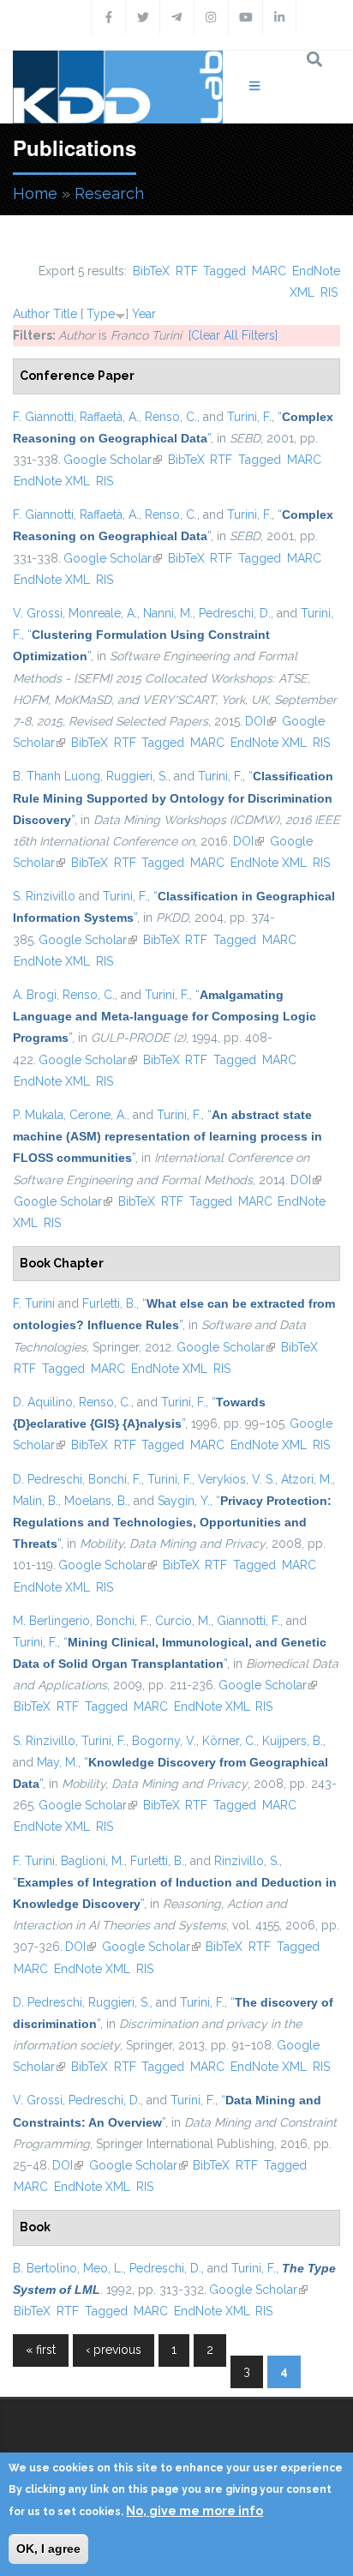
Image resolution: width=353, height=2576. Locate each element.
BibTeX (151, 271)
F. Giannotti (43, 417)
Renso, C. (171, 417)
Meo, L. (103, 2268)
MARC (269, 271)
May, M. (57, 1762)
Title (65, 314)
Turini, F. (249, 417)
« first (41, 2350)
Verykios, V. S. (236, 1479)
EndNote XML (52, 481)
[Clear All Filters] (233, 335)
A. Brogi (35, 995)
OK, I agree (48, 2549)
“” (173, 797)
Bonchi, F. (115, 1479)
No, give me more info (194, 2511)
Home (35, 193)
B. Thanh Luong (57, 776)
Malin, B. (36, 1501)
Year (144, 314)
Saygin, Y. (184, 1501)
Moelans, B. (96, 1501)
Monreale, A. (103, 613)
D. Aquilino (43, 1402)
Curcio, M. (183, 1621)
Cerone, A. (98, 1115)
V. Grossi (38, 613)
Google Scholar (113, 460)
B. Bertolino (45, 2268)
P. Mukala (38, 1115)
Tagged (224, 271)
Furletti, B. (109, 1303)
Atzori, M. (307, 1479)
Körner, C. (229, 1741)
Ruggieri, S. (137, 776)
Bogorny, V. (164, 1741)
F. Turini (34, 1303)
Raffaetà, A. (109, 417)
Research (109, 193)
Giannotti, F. (248, 1621)
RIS (329, 292)
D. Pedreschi (48, 1479)
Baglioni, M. (93, 1861)
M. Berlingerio (51, 1621)
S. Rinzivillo (44, 896)
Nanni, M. (168, 613)
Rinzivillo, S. (247, 1861)
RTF (187, 271)
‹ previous (114, 2350)
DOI (260, 721)
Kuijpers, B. (293, 1741)
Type (101, 314)
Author (31, 314)
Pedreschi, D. (235, 613)
